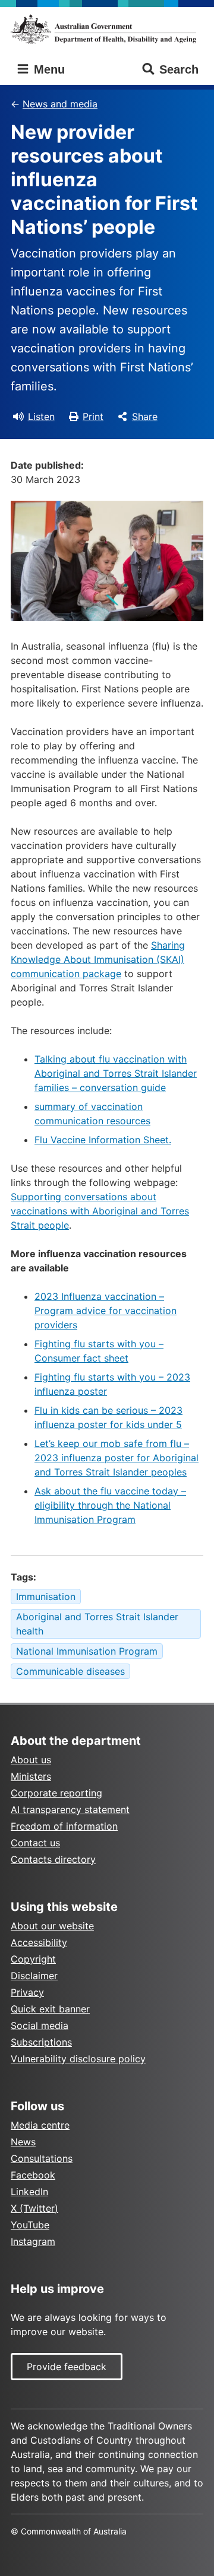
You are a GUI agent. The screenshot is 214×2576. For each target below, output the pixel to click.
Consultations (42, 2158)
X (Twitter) (34, 2208)
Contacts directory (53, 1859)
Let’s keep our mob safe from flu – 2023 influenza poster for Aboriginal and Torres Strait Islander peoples (117, 1458)
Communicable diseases (70, 1671)
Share (145, 416)
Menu (48, 69)
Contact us (35, 1843)
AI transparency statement (70, 1809)
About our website (52, 1926)
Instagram (33, 2241)
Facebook (33, 2175)
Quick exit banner (50, 2009)
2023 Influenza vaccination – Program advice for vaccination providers (106, 1311)
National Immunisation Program (87, 1651)
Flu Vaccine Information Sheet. (103, 1140)
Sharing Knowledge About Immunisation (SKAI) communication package (98, 959)
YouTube (30, 2225)
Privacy (27, 1992)
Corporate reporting (56, 1793)
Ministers (31, 1776)
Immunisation (46, 1597)
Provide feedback (67, 2367)
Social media (40, 2025)
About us (31, 1760)
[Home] (107, 29)
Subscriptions (41, 2042)
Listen (41, 416)
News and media (60, 104)
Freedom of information (64, 1826)
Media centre (40, 2125)
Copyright (33, 1959)
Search (179, 69)
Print (93, 416)
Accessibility (39, 1942)
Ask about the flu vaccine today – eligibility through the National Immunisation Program (110, 1505)
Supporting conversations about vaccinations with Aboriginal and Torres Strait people (100, 1211)
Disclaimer (34, 1976)
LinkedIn (29, 2192)
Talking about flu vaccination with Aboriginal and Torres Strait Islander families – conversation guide (116, 1073)
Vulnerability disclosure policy (78, 2059)
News (23, 2142)
